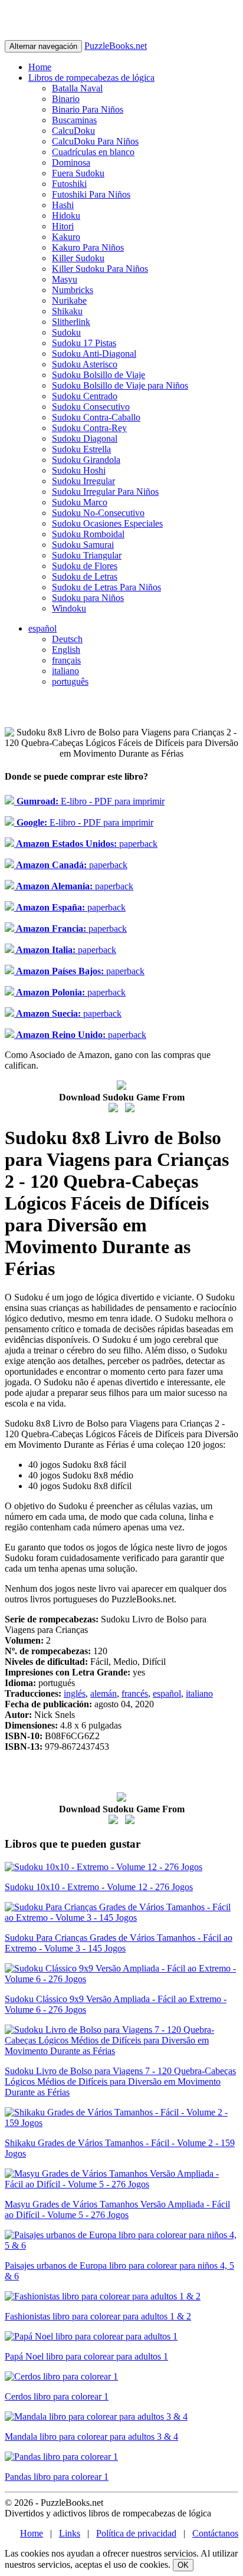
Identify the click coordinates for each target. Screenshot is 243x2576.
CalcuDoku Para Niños (95, 141)
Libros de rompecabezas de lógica (91, 78)
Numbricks (73, 290)
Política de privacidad (136, 2533)
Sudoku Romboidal (88, 534)
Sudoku (66, 332)
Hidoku (66, 216)
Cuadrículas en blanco (93, 152)
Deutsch (67, 639)
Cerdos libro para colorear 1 (57, 2396)
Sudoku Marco (80, 502)
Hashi (63, 205)
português (70, 681)
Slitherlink (71, 322)
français (66, 660)
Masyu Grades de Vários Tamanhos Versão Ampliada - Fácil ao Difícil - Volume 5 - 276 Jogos (117, 2209)
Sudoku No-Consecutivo (98, 513)
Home (40, 67)
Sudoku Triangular (87, 555)
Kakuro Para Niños (88, 247)
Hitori (63, 226)
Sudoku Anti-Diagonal (94, 354)
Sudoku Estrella (81, 449)
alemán (104, 1693)
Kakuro (66, 237)
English (66, 650)
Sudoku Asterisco (85, 364)
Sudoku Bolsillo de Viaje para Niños (120, 385)
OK (183, 2565)
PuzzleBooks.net (116, 46)
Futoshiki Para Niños (91, 194)
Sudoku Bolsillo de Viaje (98, 375)
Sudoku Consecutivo (91, 407)
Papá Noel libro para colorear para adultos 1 (86, 2356)
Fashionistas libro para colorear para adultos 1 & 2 (98, 2316)
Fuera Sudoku (78, 173)
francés (135, 1693)
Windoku (69, 608)
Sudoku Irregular (83, 481)
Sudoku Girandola (86, 460)
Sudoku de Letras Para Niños (106, 587)
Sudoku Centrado (85, 396)
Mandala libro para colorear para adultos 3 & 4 (91, 2437)
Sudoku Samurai (83, 545)
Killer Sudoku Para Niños (100, 269)
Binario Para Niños (88, 109)
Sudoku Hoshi (79, 470)
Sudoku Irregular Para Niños (105, 492)
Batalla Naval (77, 88)
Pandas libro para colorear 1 (57, 2477)
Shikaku (67, 311)
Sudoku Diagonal (85, 438)
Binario (66, 99)
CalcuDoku (73, 131)
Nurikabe (69, 300)
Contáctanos (215, 2533)
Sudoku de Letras (85, 576)
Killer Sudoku (78, 258)
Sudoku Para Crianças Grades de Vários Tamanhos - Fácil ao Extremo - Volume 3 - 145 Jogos (119, 1943)
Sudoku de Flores (85, 566)
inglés (75, 1693)
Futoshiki (69, 184)
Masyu (65, 279)
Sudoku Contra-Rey (89, 428)
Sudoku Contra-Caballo (96, 417)
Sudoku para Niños (88, 598)
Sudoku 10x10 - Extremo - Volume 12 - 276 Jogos (99, 1887)
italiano (65, 671)
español (42, 628)
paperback (86, 844)
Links (70, 2533)
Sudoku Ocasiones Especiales (107, 523)
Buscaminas (74, 120)
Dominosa (71, 162)
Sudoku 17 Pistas (84, 343)
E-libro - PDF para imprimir (89, 801)
